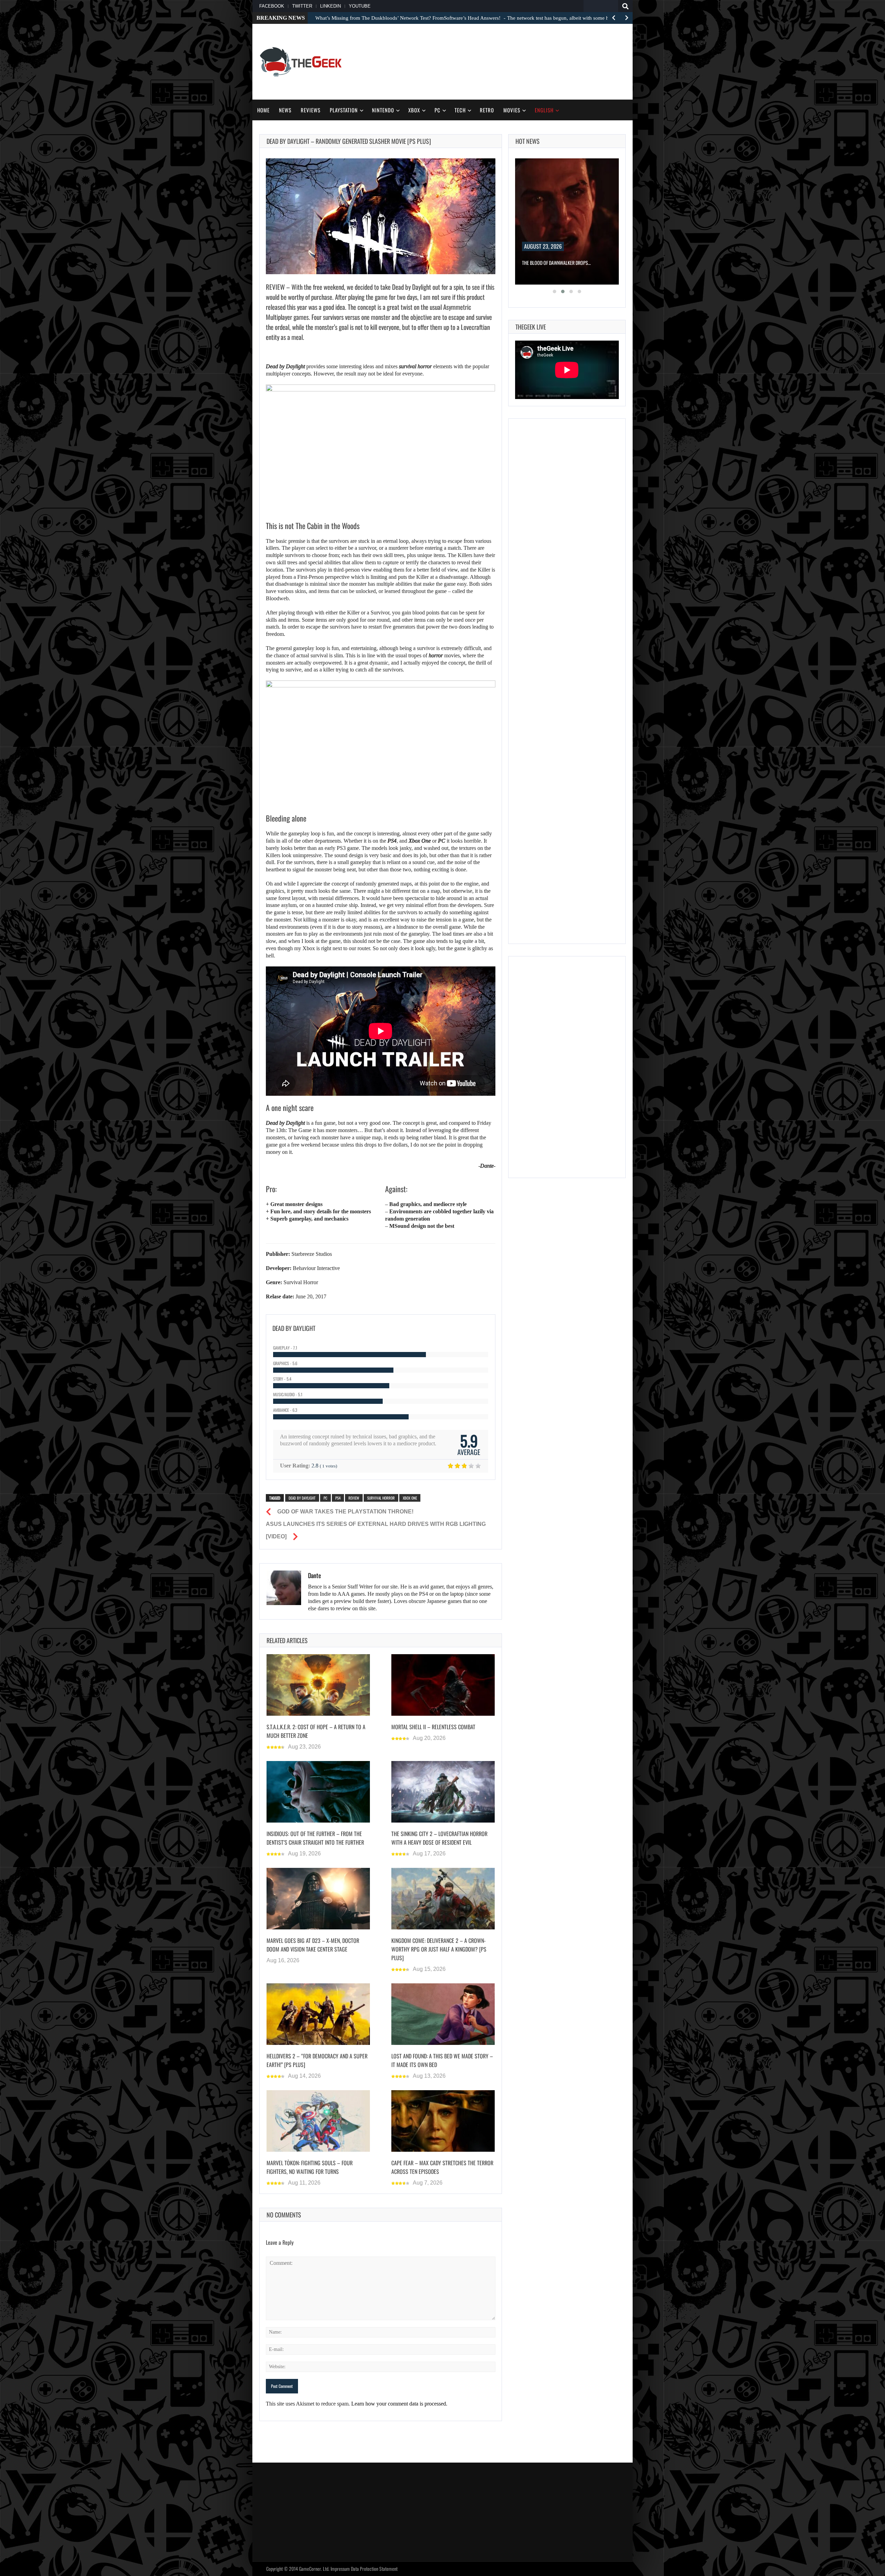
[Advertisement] (500, 61)
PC (437, 110)
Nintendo (383, 110)
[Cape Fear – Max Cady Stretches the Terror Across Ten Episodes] (443, 2121)
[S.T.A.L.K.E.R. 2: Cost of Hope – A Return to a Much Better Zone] (318, 1685)
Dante (315, 1575)
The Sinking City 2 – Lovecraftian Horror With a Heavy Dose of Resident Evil (439, 1838)
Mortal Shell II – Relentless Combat (433, 1727)
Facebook (272, 6)
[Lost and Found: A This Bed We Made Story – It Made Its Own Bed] (443, 2014)
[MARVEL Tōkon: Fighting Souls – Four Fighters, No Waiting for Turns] (318, 2121)
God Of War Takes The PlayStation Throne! (345, 1512)
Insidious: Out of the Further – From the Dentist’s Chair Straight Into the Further (315, 1838)
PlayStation (344, 110)
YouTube (360, 6)
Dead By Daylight (302, 1498)
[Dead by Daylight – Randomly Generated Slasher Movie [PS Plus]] (381, 216)
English (544, 110)
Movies (512, 110)
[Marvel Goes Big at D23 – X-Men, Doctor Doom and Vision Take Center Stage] (318, 1899)
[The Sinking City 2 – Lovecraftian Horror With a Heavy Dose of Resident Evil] (443, 1792)
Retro (487, 110)
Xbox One (410, 1498)
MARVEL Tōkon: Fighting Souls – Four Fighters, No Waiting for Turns (310, 2167)
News (285, 110)
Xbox (414, 110)
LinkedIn (330, 6)
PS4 (338, 1498)
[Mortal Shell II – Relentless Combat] (443, 1685)
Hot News (528, 141)
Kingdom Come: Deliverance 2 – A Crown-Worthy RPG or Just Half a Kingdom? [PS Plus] (439, 1949)
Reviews (311, 110)
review (354, 1498)
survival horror (381, 1498)
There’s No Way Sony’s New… (550, 263)
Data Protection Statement (374, 2569)
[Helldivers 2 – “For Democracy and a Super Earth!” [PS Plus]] (318, 2014)
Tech (460, 110)
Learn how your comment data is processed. (399, 2404)
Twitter (302, 6)
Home (263, 110)
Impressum (340, 2569)
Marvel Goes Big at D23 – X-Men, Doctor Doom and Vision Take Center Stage (313, 1945)
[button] (555, 291)
